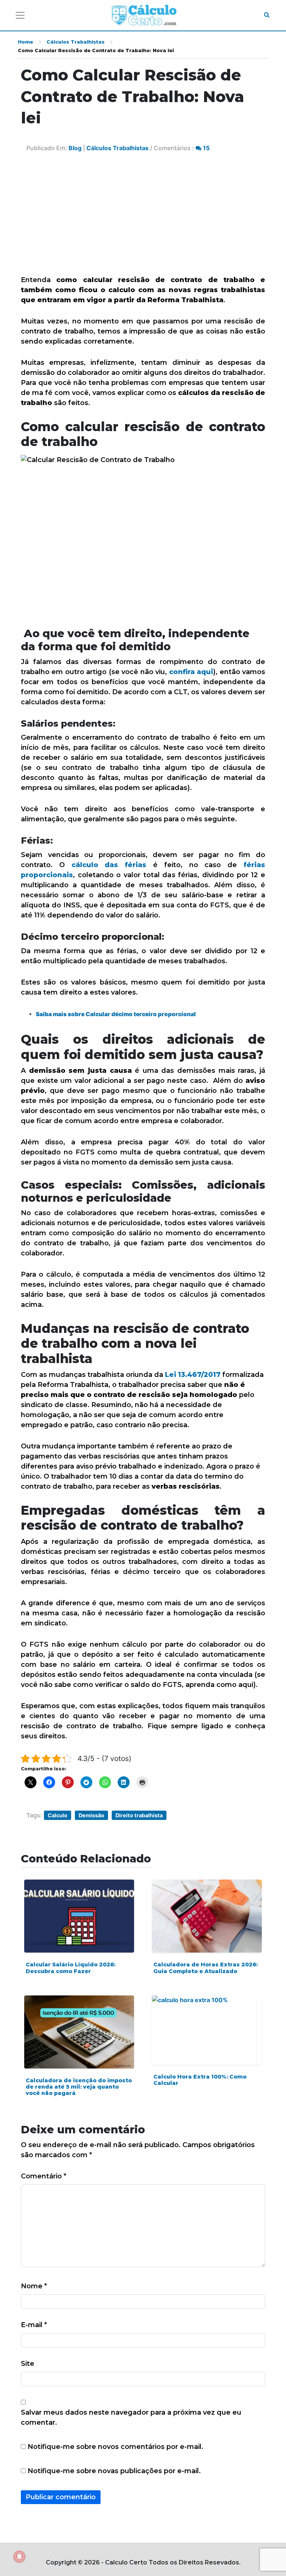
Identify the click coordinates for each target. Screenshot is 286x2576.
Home (26, 42)
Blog (75, 148)
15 (206, 148)
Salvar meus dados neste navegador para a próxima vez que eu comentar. (131, 2417)
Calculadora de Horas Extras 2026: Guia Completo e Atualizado (206, 1968)
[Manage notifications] (19, 2557)
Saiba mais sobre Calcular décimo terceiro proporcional (116, 1014)
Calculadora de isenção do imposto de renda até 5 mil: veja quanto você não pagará (79, 2087)
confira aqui (191, 672)
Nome (34, 2286)
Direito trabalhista (139, 1815)
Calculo (58, 1815)
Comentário (44, 2176)
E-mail (34, 2325)
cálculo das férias (109, 865)
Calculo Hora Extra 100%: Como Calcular (200, 2080)
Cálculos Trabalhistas (76, 42)
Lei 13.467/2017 (193, 1375)
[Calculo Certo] (144, 15)
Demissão (91, 1815)
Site (28, 2364)
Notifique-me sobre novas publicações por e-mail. (114, 2471)
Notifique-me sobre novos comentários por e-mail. (115, 2447)
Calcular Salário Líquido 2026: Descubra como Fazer (71, 1968)
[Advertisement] (143, 219)
